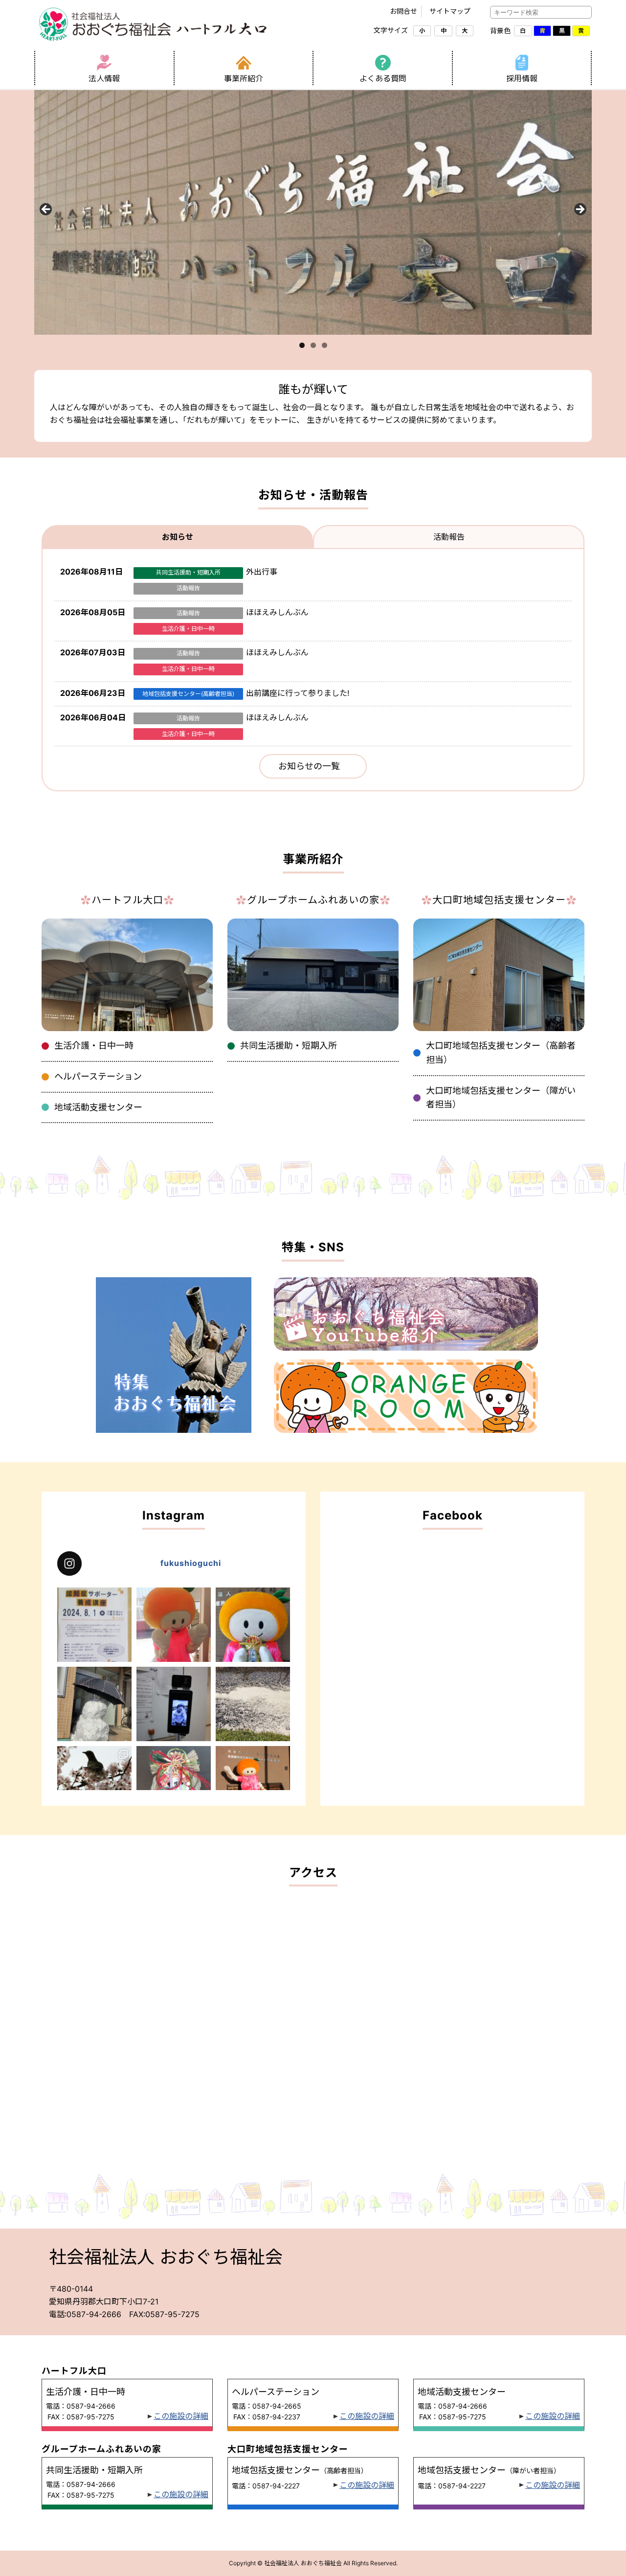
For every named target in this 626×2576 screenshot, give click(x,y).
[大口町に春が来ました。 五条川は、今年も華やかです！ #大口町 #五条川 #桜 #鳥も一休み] (94, 1783)
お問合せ (403, 11)
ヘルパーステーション (98, 1076)
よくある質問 (383, 78)
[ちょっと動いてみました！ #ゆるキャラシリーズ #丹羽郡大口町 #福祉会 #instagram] (253, 1783)
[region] (313, 212)
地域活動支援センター (98, 1107)
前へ (46, 210)
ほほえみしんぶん (277, 612)
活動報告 (188, 588)
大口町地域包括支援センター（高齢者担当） (501, 1053)
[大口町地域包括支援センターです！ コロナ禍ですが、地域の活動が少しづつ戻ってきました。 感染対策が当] (174, 1704)
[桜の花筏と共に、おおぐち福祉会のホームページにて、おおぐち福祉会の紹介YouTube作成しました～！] (253, 1704)
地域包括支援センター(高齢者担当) (188, 694)
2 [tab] (313, 345)
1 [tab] (302, 345)
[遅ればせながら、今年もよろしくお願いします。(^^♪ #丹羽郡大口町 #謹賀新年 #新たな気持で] (174, 1783)
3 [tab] (324, 345)
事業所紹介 (244, 78)
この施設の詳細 (181, 2416)
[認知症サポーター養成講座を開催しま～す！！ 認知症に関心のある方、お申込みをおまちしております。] (94, 1625)
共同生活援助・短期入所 (188, 572)
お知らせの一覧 (309, 766)
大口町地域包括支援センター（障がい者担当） (501, 1098)
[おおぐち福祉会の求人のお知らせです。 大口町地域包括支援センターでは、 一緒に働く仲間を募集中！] (174, 1625)
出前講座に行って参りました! (298, 693)
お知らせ (178, 537)
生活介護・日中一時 (188, 629)
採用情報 (522, 78)
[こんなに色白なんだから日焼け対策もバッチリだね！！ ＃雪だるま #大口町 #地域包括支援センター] (94, 1704)
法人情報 (104, 78)
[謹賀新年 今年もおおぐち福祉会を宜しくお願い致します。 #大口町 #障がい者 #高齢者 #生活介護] (253, 1625)
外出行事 (262, 572)
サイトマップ (450, 11)
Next (580, 210)
